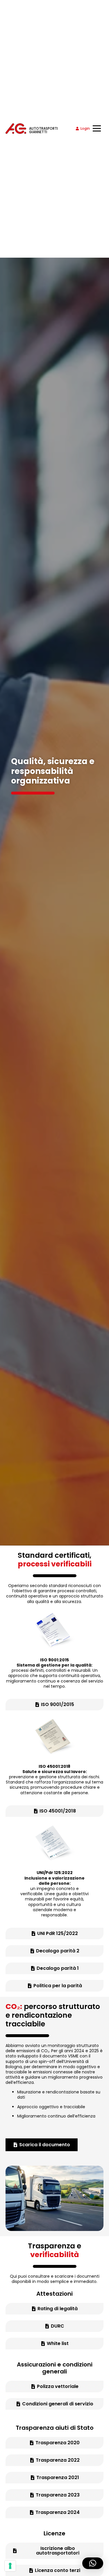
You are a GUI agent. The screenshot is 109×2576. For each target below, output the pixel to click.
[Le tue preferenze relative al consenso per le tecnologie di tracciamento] (10, 2566)
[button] (93, 2563)
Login (85, 128)
